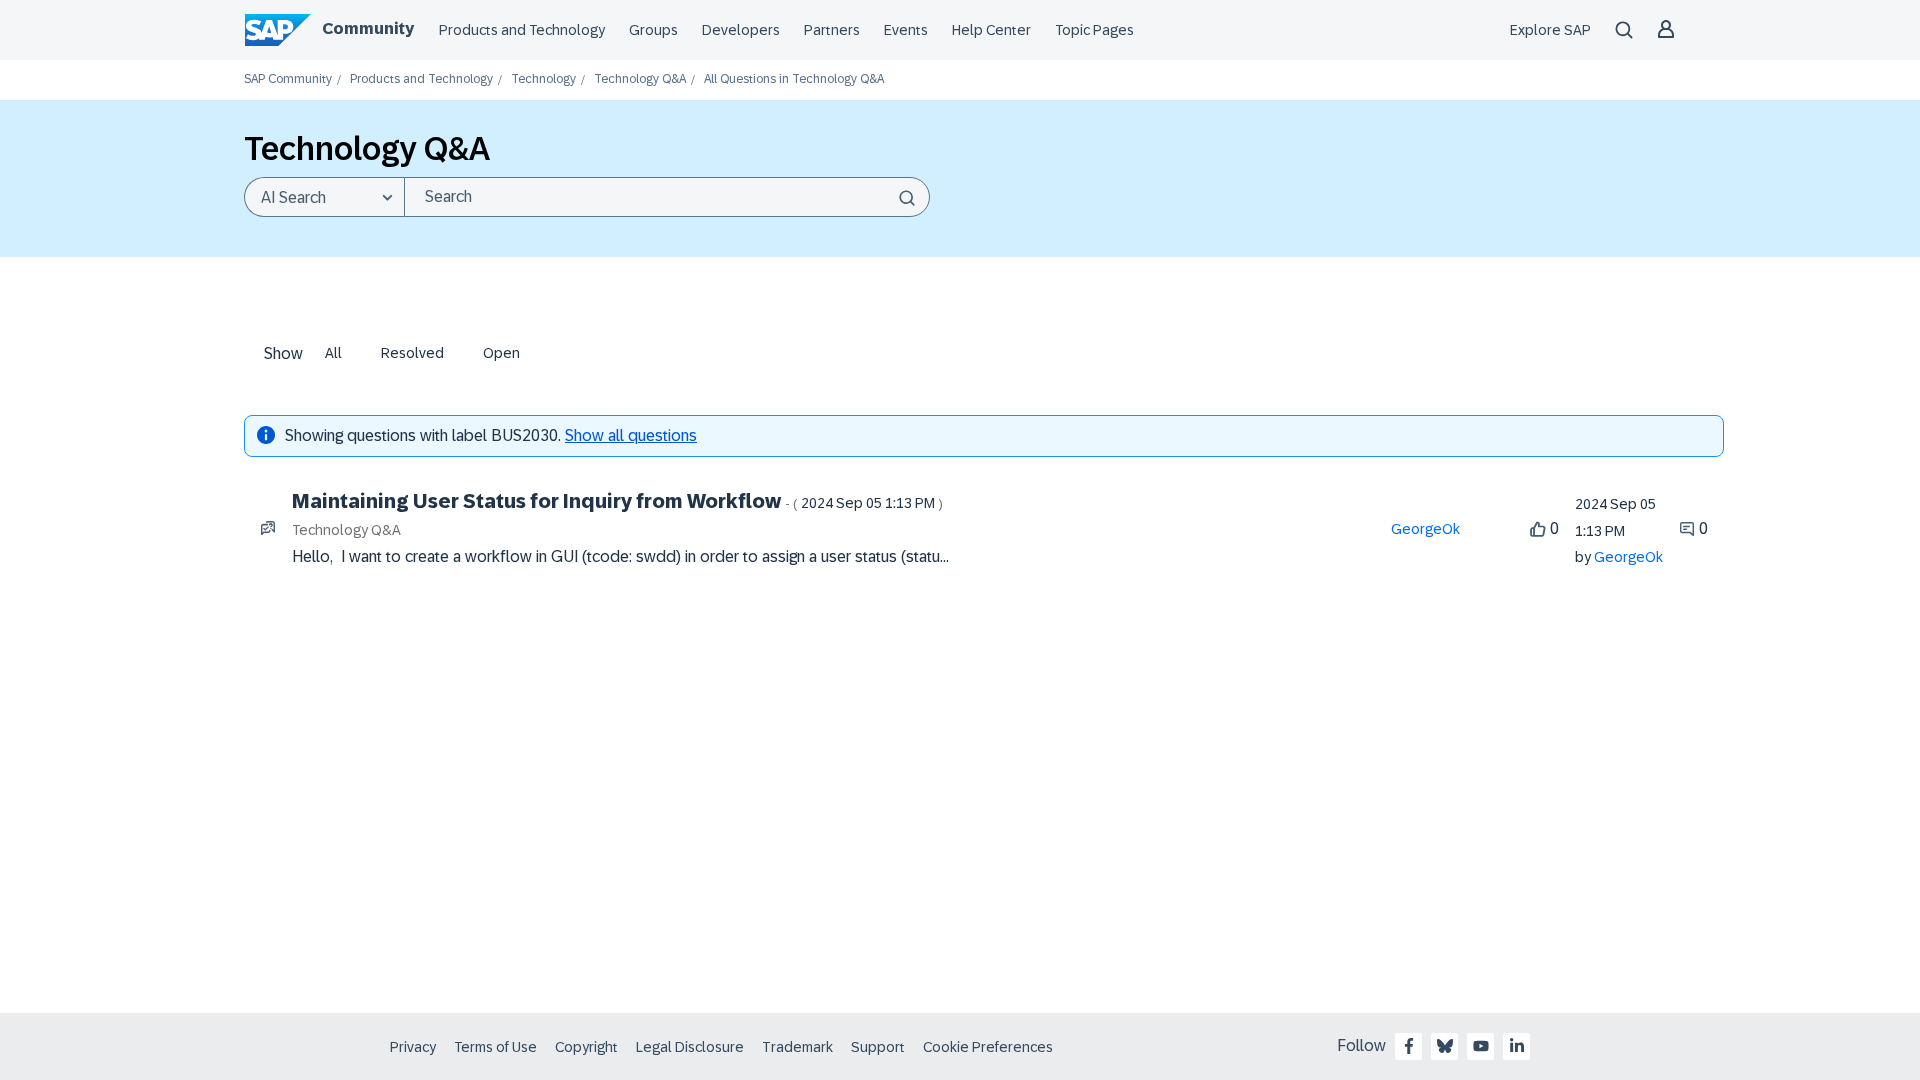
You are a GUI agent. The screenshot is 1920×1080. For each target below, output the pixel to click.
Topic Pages (1094, 30)
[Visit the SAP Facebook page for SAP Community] (1409, 1046)
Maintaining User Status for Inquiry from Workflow (617, 501)
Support (878, 1047)
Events (906, 30)
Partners (832, 30)
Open (501, 353)
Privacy (413, 1047)
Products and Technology (522, 30)
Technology (543, 79)
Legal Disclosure (690, 1047)
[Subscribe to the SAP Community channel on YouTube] (1481, 1046)
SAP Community (288, 79)
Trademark (797, 1047)
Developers (741, 30)
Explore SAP (1550, 30)
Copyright (586, 1047)
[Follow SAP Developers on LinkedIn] (1517, 1046)
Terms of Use (495, 1047)
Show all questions (631, 435)
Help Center (991, 30)
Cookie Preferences (988, 1047)
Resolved (412, 353)
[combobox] (667, 197)
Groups (653, 30)
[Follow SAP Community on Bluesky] (1445, 1046)
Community (368, 28)
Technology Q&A (640, 79)
